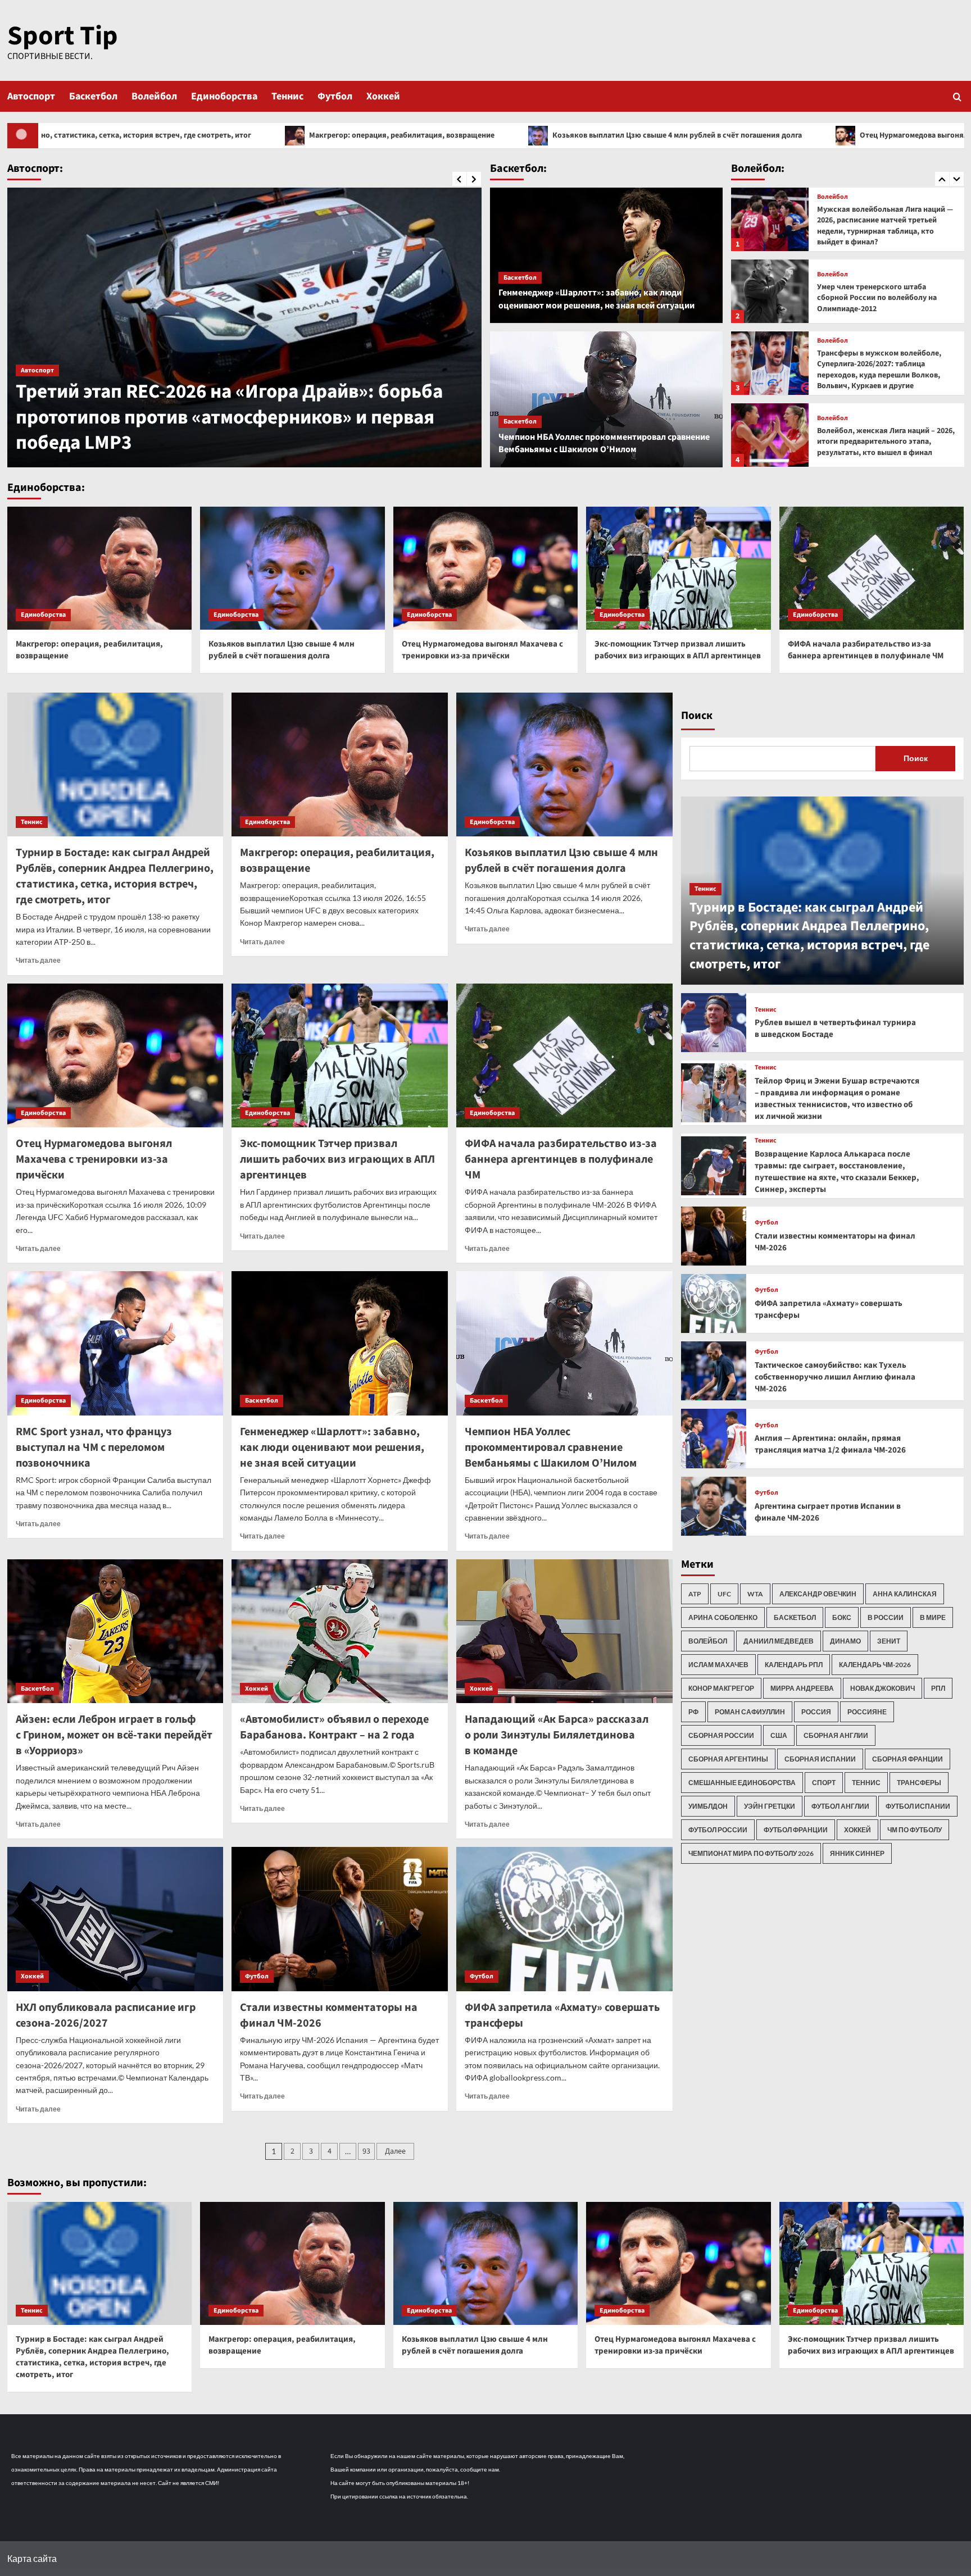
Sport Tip (63, 36)
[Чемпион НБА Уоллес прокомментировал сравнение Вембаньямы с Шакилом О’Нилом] (607, 399)
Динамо (845, 1641)
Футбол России (718, 1830)
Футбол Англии (840, 1806)
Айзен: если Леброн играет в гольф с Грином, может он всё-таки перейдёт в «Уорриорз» (114, 1735)
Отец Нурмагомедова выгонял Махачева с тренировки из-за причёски (743, 135)
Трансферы (919, 1783)
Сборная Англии (836, 1735)
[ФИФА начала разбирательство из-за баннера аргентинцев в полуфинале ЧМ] (872, 568)
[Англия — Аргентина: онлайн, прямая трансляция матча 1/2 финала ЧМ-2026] (714, 1438)
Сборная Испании (820, 1759)
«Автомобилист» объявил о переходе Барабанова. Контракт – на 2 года (334, 1727)
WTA (755, 1594)
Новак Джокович (882, 1688)
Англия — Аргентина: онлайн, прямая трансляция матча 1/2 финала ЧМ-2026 (830, 1444)
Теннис (287, 96)
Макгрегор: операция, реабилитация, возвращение (159, 135)
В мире (933, 1617)
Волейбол (154, 96)
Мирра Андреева (802, 1688)
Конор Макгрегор (721, 1688)
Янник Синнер (857, 1853)
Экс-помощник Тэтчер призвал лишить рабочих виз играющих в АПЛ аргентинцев (678, 650)
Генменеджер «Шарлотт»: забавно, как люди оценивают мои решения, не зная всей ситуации (596, 299)
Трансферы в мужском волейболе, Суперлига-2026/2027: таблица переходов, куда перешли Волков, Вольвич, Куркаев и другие (879, 298)
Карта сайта (32, 2558)
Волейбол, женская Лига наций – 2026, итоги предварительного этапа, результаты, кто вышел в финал (886, 370)
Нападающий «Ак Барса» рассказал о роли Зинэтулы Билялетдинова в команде (557, 1735)
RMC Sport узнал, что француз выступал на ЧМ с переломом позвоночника (94, 1448)
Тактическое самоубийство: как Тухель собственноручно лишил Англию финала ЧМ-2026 (835, 1377)
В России (886, 1617)
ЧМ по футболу (915, 1830)
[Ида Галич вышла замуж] (244, 327)
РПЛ (938, 1688)
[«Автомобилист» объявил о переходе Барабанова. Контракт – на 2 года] (340, 1631)
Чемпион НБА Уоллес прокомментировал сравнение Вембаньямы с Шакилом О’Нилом (604, 443)
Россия (816, 1712)
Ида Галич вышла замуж (124, 443)
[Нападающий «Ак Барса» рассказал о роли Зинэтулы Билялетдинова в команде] (564, 1631)
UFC (724, 1594)
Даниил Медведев (779, 1641)
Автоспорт (31, 96)
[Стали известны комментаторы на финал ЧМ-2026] (340, 1919)
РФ (693, 1712)
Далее (395, 2151)
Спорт (824, 1783)
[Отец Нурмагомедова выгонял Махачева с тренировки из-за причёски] (486, 568)
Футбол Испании (918, 1806)
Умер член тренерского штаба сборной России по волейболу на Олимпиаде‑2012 (877, 226)
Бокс (842, 1617)
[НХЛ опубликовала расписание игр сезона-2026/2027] (115, 1919)
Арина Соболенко (723, 1617)
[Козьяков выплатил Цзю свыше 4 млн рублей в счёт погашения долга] (292, 568)
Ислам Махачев (718, 1665)
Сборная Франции (908, 1759)
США (779, 1735)
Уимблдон (708, 1806)
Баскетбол (93, 96)
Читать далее (38, 960)
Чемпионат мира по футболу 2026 (751, 1853)
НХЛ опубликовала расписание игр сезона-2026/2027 (106, 2015)
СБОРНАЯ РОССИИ (721, 1735)
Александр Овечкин (818, 1594)
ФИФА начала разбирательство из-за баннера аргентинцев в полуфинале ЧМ (866, 650)
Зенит (889, 1641)
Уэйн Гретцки (770, 1806)
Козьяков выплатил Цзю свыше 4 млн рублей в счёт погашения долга (434, 135)
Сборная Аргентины (728, 1759)
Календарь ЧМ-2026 (875, 1665)
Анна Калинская (905, 1594)
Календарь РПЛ (794, 1665)
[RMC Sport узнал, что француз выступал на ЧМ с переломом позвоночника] (115, 1343)
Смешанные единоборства (742, 1783)
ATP (695, 1594)
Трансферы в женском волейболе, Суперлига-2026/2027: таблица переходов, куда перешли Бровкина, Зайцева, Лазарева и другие (883, 442)
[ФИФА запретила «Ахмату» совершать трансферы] (564, 1919)
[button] (957, 96)
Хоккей (383, 96)
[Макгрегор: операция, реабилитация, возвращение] (100, 568)
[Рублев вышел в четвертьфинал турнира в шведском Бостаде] (714, 1023)
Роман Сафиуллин (750, 1712)
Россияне (867, 1712)
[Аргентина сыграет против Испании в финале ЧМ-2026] (714, 1506)
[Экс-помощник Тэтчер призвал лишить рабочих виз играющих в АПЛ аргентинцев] (679, 568)
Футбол (335, 96)
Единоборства (224, 96)
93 (366, 2151)
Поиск (697, 716)
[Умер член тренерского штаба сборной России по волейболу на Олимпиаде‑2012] (770, 219)
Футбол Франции (796, 1830)
